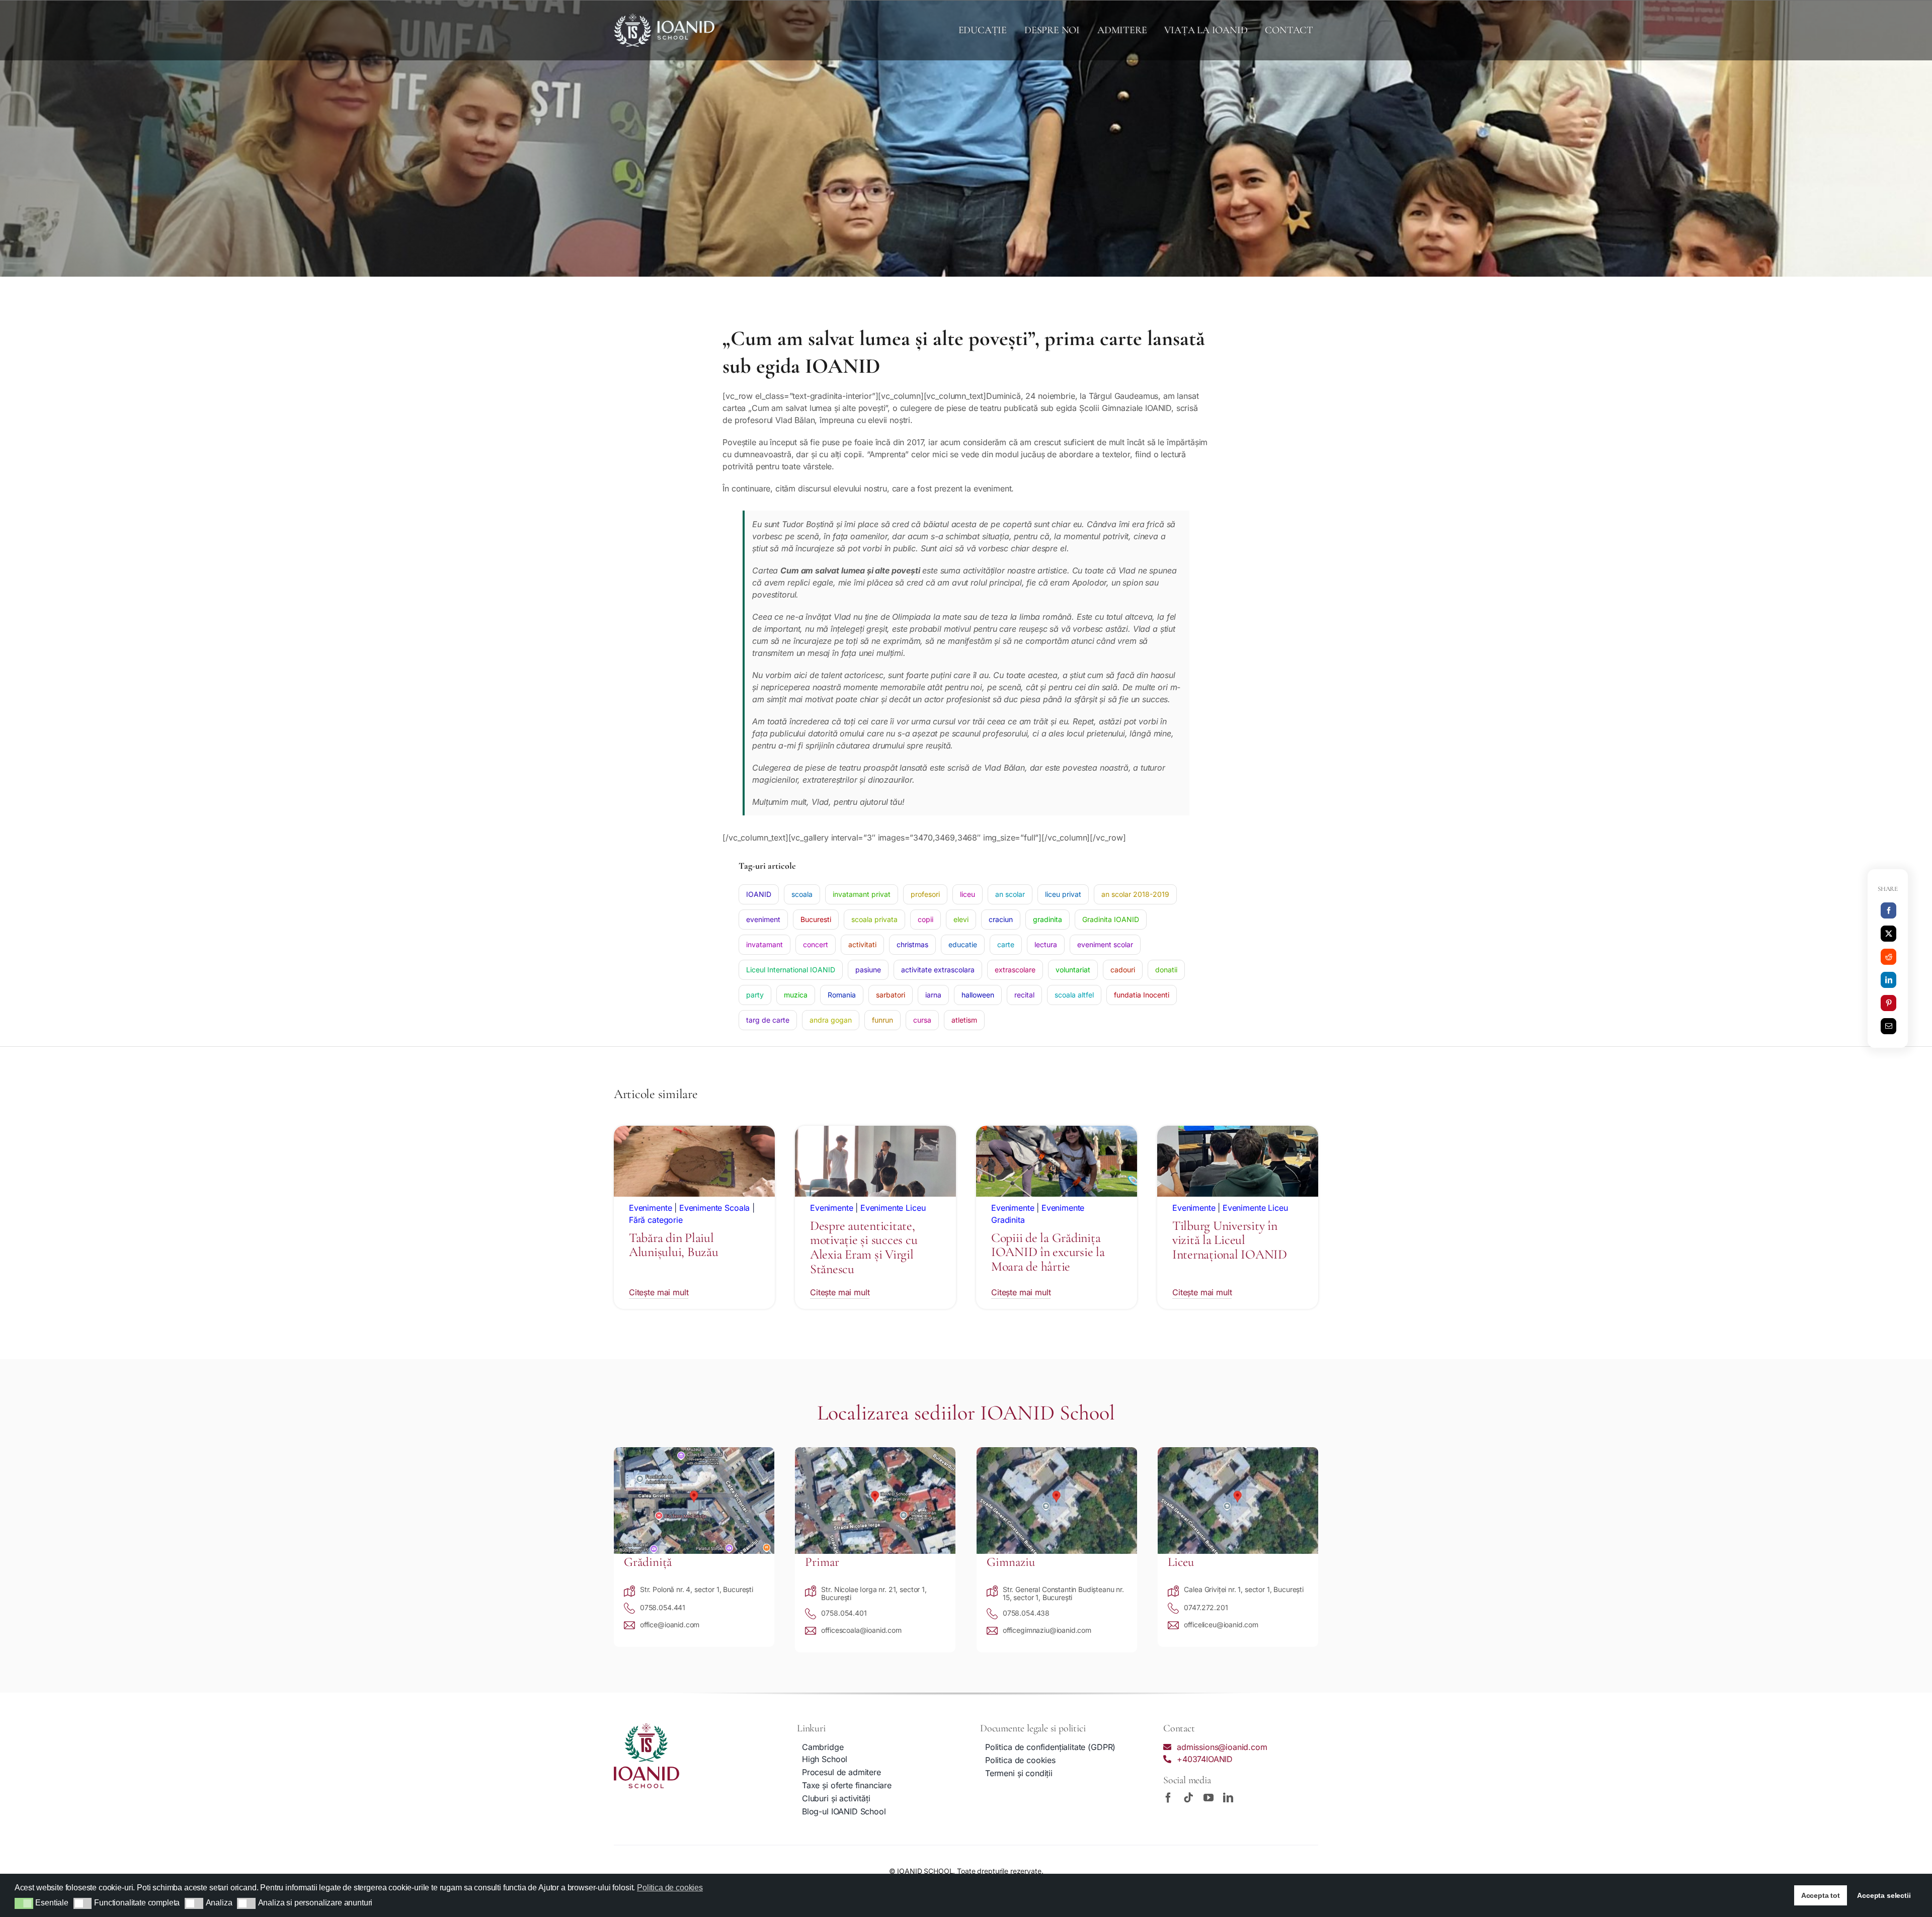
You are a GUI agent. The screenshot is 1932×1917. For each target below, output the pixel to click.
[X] (1889, 934)
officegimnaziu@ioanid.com (1047, 1630)
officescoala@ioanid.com (861, 1630)
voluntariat (1073, 970)
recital (1024, 995)
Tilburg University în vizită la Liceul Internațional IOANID (1230, 1240)
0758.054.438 (1026, 1613)
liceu (968, 894)
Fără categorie (656, 1220)
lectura (1046, 944)
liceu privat (1063, 894)
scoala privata (874, 919)
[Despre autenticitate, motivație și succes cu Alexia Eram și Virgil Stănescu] (875, 1132)
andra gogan (831, 1020)
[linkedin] (1228, 1798)
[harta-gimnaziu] (1057, 1451)
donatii (1166, 970)
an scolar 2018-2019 (1135, 894)
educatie (963, 944)
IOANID (759, 894)
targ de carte (768, 1020)
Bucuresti (816, 919)
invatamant (764, 944)
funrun (882, 1020)
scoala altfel (1074, 995)
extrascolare (1015, 970)
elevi (961, 919)
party (755, 995)
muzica (796, 995)
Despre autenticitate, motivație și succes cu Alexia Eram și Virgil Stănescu (864, 1247)
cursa (922, 1020)
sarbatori (891, 995)
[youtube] (1209, 1798)
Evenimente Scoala (714, 1208)
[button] (24, 1903)
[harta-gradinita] (694, 1451)
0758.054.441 (663, 1607)
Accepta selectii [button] (1884, 1895)
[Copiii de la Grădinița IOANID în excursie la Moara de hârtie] (1057, 1132)
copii (925, 919)
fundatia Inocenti (1142, 995)
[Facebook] (1889, 910)
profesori (925, 894)
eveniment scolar (1105, 944)
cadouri (1123, 970)
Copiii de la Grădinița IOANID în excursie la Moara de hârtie (1048, 1252)
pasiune (868, 970)
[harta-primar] (875, 1451)
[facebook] (1168, 1798)
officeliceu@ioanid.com (1221, 1624)
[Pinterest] (1889, 1003)
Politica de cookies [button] (670, 1888)
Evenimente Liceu (893, 1208)
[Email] (1889, 1026)
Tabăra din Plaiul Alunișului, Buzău (674, 1245)
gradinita (1048, 919)
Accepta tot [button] (1821, 1895)
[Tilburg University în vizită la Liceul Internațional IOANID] (1238, 1132)
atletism (964, 1020)
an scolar (1010, 894)
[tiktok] (1188, 1798)
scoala (802, 894)
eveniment (763, 919)
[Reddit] (1889, 957)
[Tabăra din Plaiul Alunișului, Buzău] (694, 1132)
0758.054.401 (844, 1613)
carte (1006, 944)
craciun (1001, 919)
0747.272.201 (1206, 1607)
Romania (842, 995)
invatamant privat (862, 894)
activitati (862, 944)
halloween (978, 995)
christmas (912, 944)
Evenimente (650, 1208)
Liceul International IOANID (791, 970)
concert (816, 944)
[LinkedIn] (1889, 980)
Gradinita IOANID (1111, 919)
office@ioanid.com (670, 1624)
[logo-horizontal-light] (664, 18)
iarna (933, 995)
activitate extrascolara (938, 970)
